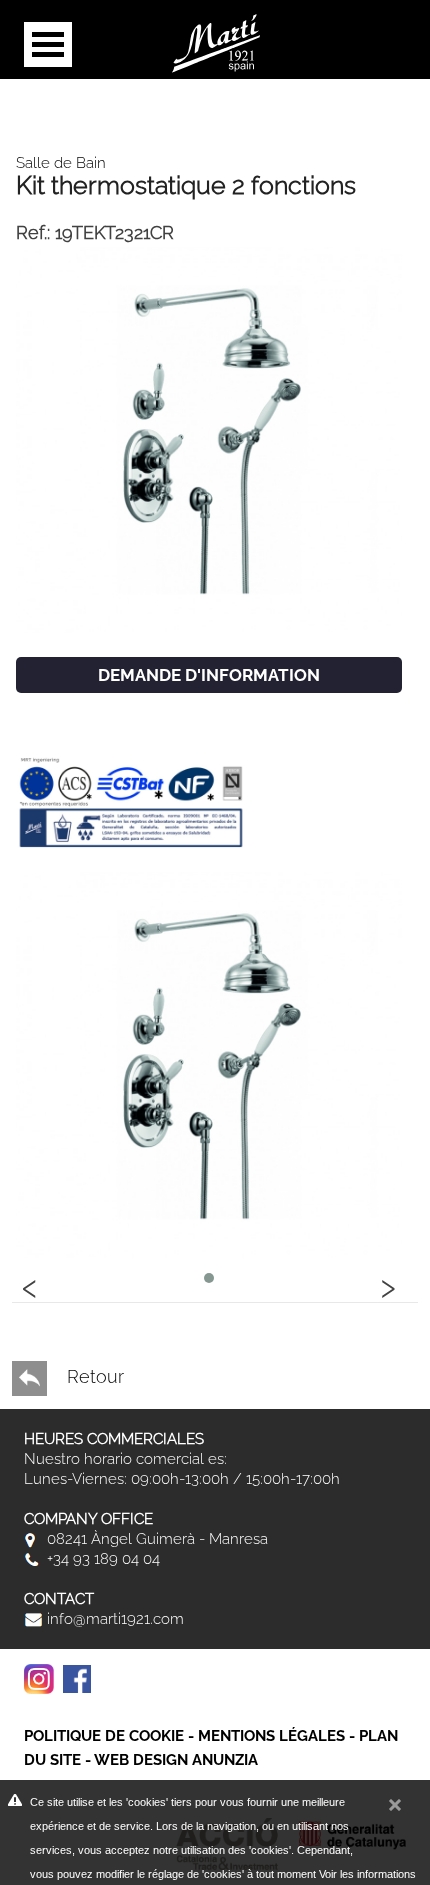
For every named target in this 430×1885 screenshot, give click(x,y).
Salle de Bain (61, 163)
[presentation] (30, 1285)
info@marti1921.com (113, 1619)
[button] (209, 1278)
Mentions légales (271, 1736)
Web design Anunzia (176, 1760)
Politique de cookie (104, 1736)
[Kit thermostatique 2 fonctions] (209, 438)
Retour (93, 1376)
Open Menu (48, 44)
